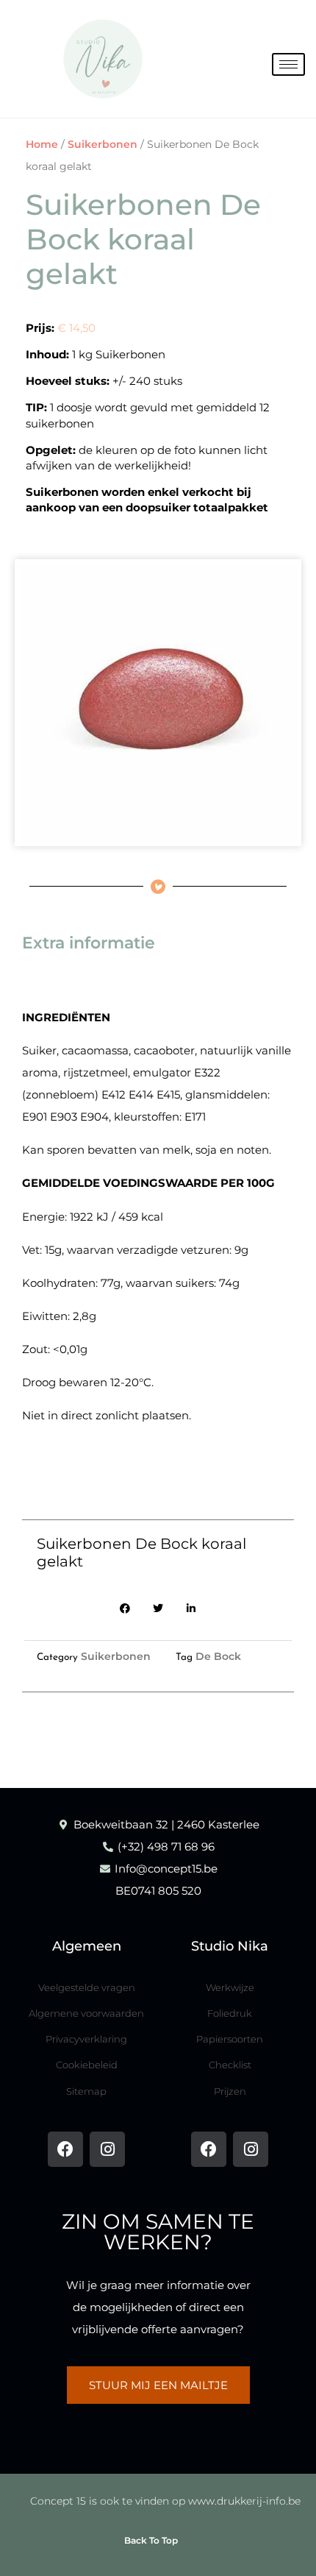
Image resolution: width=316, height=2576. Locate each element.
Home (42, 144)
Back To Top (151, 2540)
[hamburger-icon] (288, 64)
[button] (125, 1609)
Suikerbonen (103, 144)
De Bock (218, 1656)
